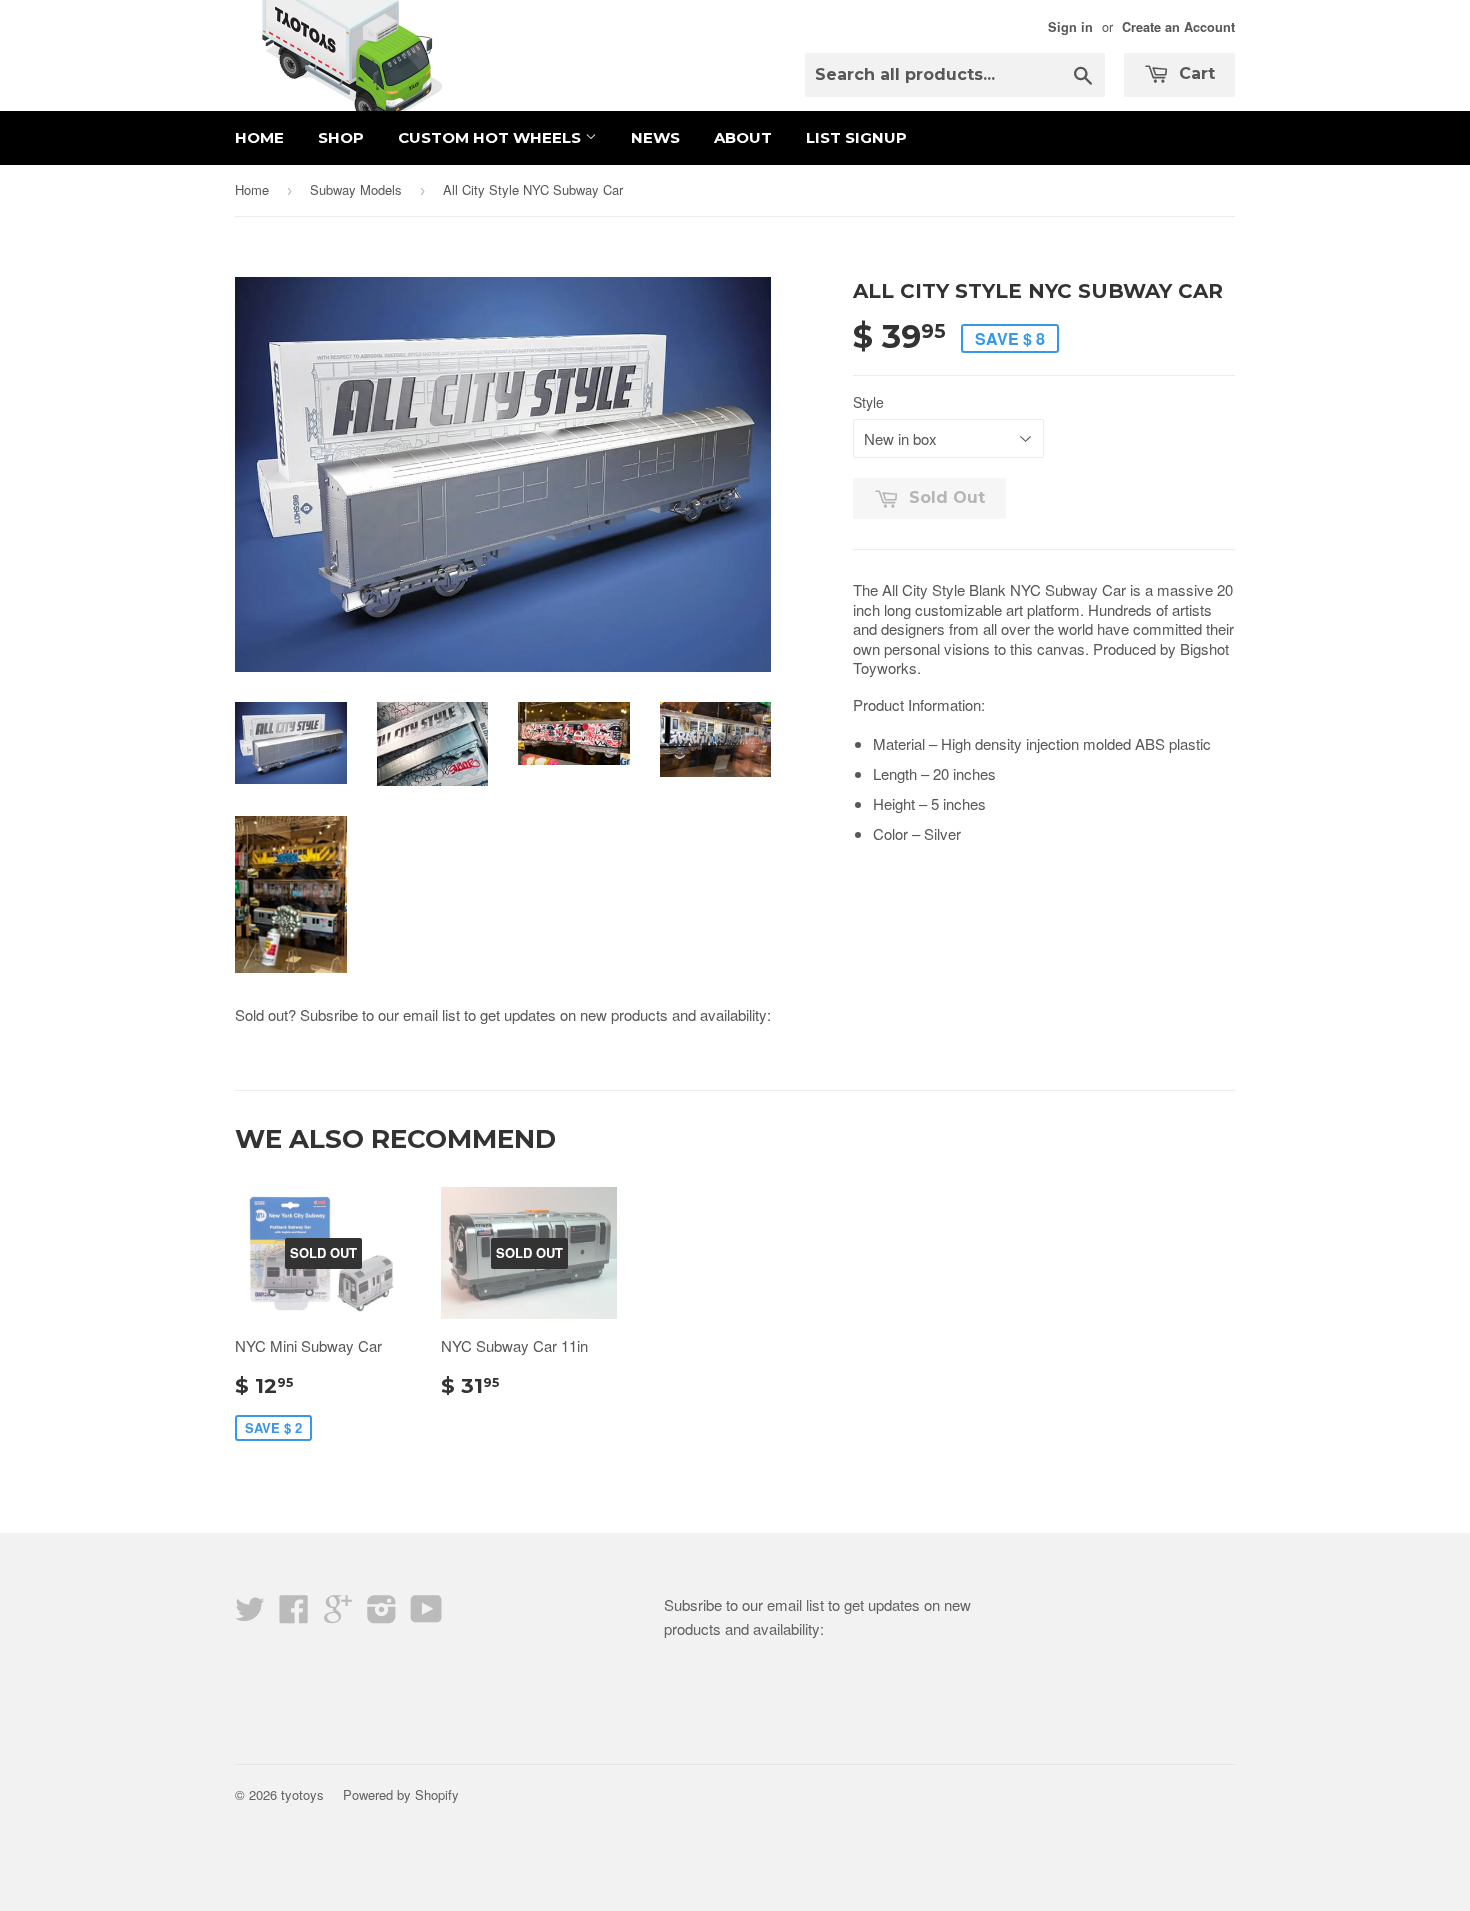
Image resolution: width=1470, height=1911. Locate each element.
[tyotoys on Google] (338, 1614)
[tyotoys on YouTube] (426, 1614)
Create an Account (1178, 27)
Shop (341, 137)
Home (259, 137)
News (655, 137)
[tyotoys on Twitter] (250, 1614)
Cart (1194, 73)
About (743, 137)
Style (868, 402)
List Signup (856, 137)
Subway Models (356, 189)
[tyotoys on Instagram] (382, 1614)
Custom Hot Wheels (491, 137)
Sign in (1070, 27)
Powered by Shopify (401, 1794)
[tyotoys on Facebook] (294, 1614)
